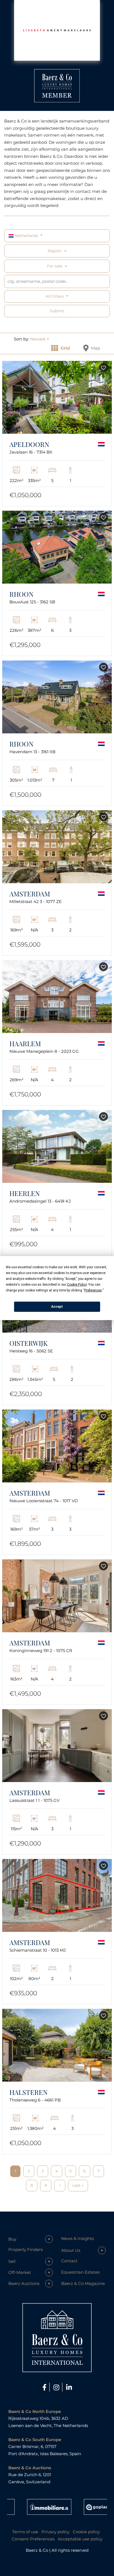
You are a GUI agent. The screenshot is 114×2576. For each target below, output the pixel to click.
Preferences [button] (93, 1290)
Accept (57, 1307)
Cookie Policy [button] (77, 1284)
